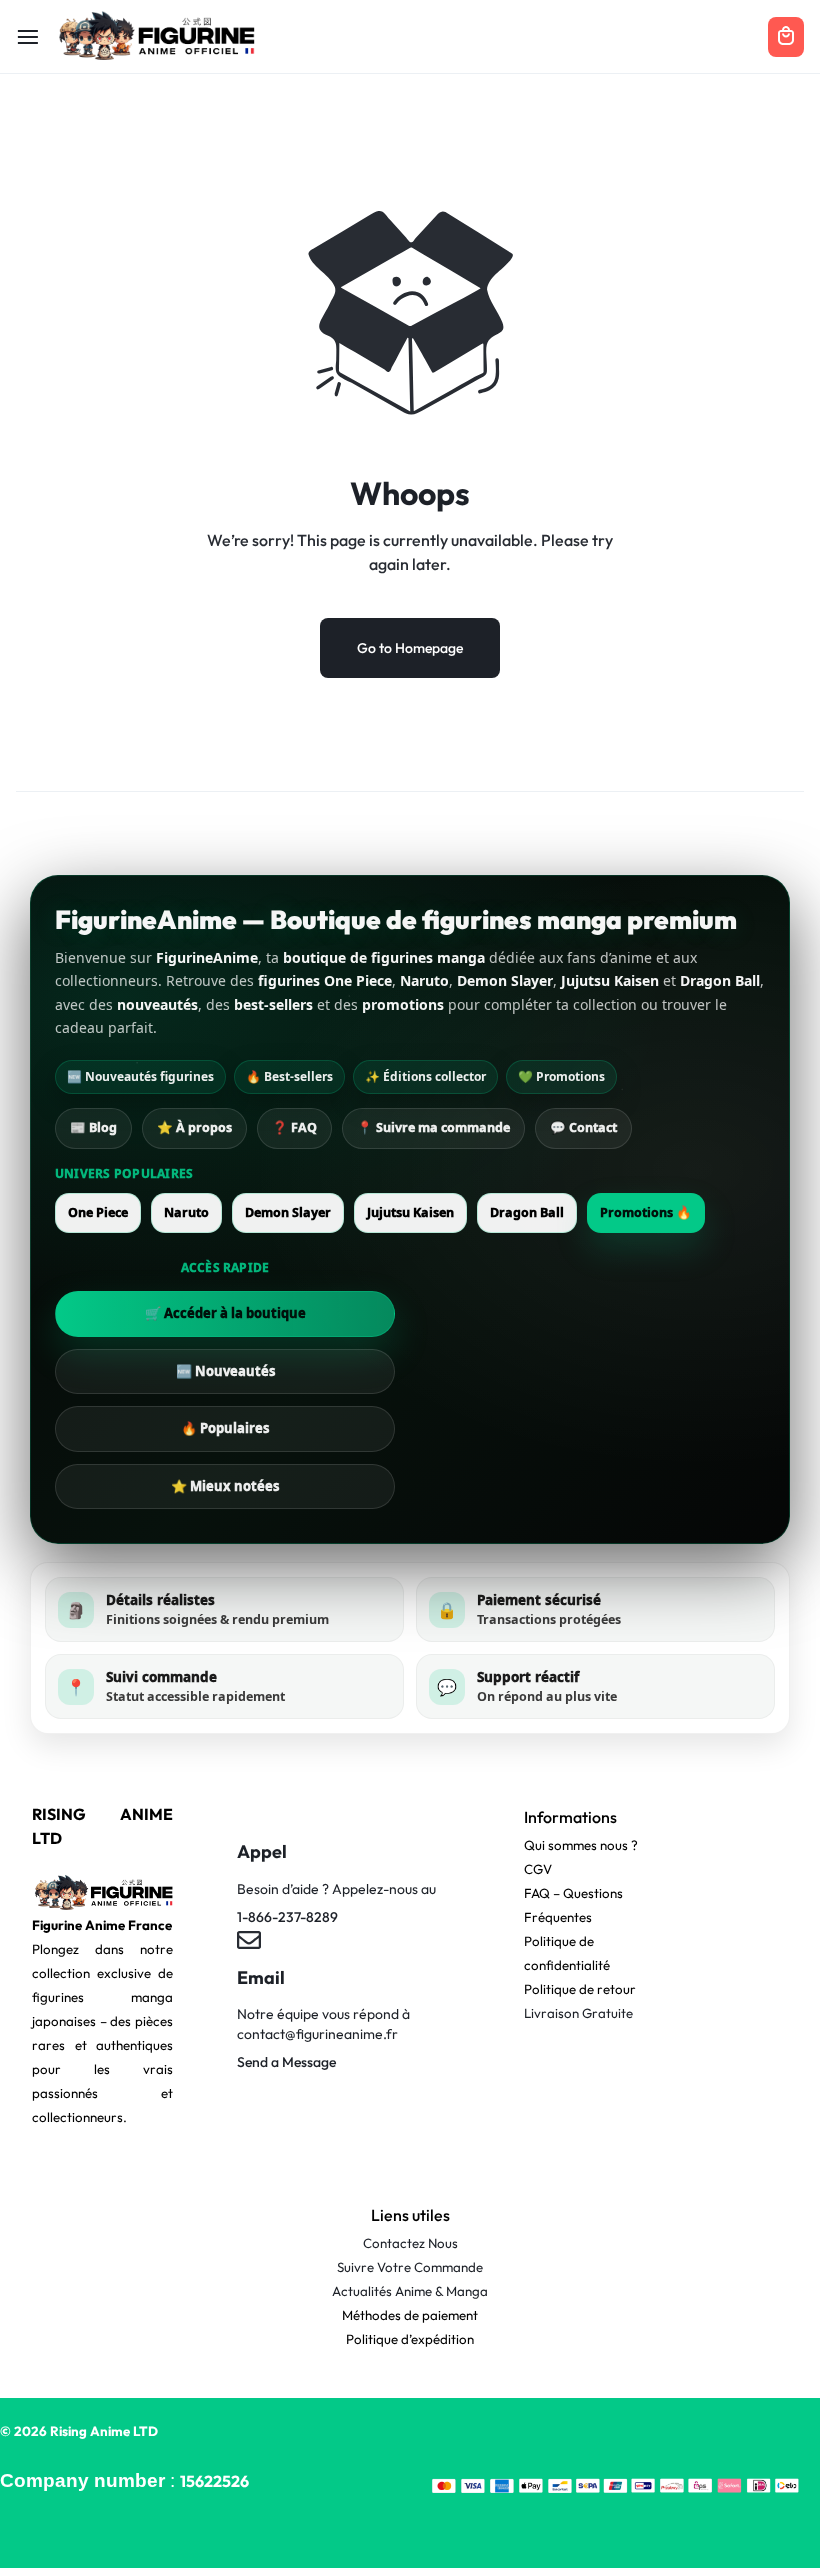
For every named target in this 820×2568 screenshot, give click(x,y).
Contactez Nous (410, 2243)
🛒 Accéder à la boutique (225, 1313)
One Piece (98, 1212)
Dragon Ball (527, 1212)
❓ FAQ (294, 1127)
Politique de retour (580, 1989)
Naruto (186, 1212)
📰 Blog (93, 1127)
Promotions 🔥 (646, 1212)
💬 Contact (583, 1127)
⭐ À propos (194, 1127)
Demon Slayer (288, 1212)
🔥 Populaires (225, 1428)
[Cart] (786, 37)
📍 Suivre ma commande (433, 1127)
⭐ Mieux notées (225, 1486)
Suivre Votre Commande (410, 2267)
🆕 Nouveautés (225, 1371)
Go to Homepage (410, 648)
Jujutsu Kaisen (410, 1212)
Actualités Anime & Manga (410, 2291)
